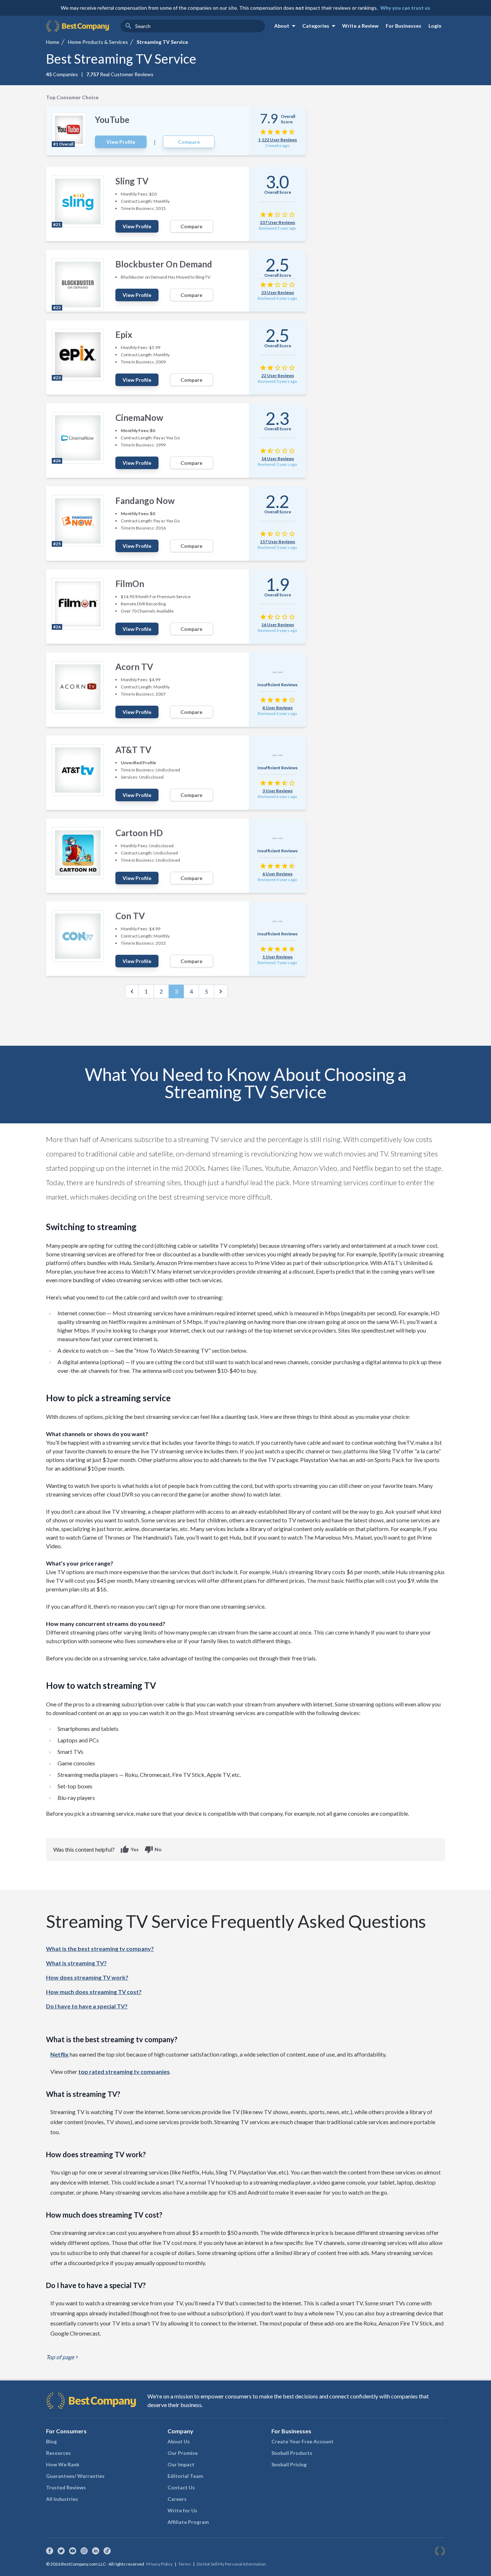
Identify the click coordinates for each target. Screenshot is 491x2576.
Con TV (130, 916)
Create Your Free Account (302, 2441)
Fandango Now (145, 501)
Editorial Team (185, 2476)
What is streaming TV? (76, 1963)
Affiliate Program (188, 2522)
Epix (124, 334)
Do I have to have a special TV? (87, 2006)
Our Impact (181, 2464)
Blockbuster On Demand (164, 264)
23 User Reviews (278, 292)
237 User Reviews (277, 222)
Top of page (63, 2357)
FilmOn (130, 584)
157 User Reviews (277, 542)
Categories (320, 26)
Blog (51, 2441)
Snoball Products (292, 2453)
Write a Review (360, 26)
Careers (177, 2499)
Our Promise (183, 2453)
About (286, 26)
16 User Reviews (278, 625)
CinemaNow (139, 418)
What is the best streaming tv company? (100, 1949)
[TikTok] (107, 2551)
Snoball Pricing (289, 2464)
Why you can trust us (405, 8)
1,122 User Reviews (277, 140)
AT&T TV (133, 750)
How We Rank (63, 2464)
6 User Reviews (277, 874)
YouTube (112, 120)
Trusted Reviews (66, 2487)
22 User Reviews (278, 375)
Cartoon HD (139, 833)
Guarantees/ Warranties (75, 2476)
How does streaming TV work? (87, 1977)
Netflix (59, 2054)
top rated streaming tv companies (124, 2071)
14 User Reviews (278, 459)
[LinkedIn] (96, 2551)
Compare (189, 142)
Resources (58, 2453)
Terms (185, 2564)
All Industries (62, 2499)
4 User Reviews (277, 708)
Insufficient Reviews (277, 685)
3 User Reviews (277, 791)
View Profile (121, 142)
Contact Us (181, 2487)
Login (435, 26)
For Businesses (403, 26)
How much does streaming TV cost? (94, 1992)
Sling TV (132, 181)
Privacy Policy (159, 2564)
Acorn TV (134, 667)
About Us (179, 2441)
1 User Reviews (277, 957)
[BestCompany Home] (77, 26)
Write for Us (182, 2510)
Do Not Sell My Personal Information (231, 2564)
